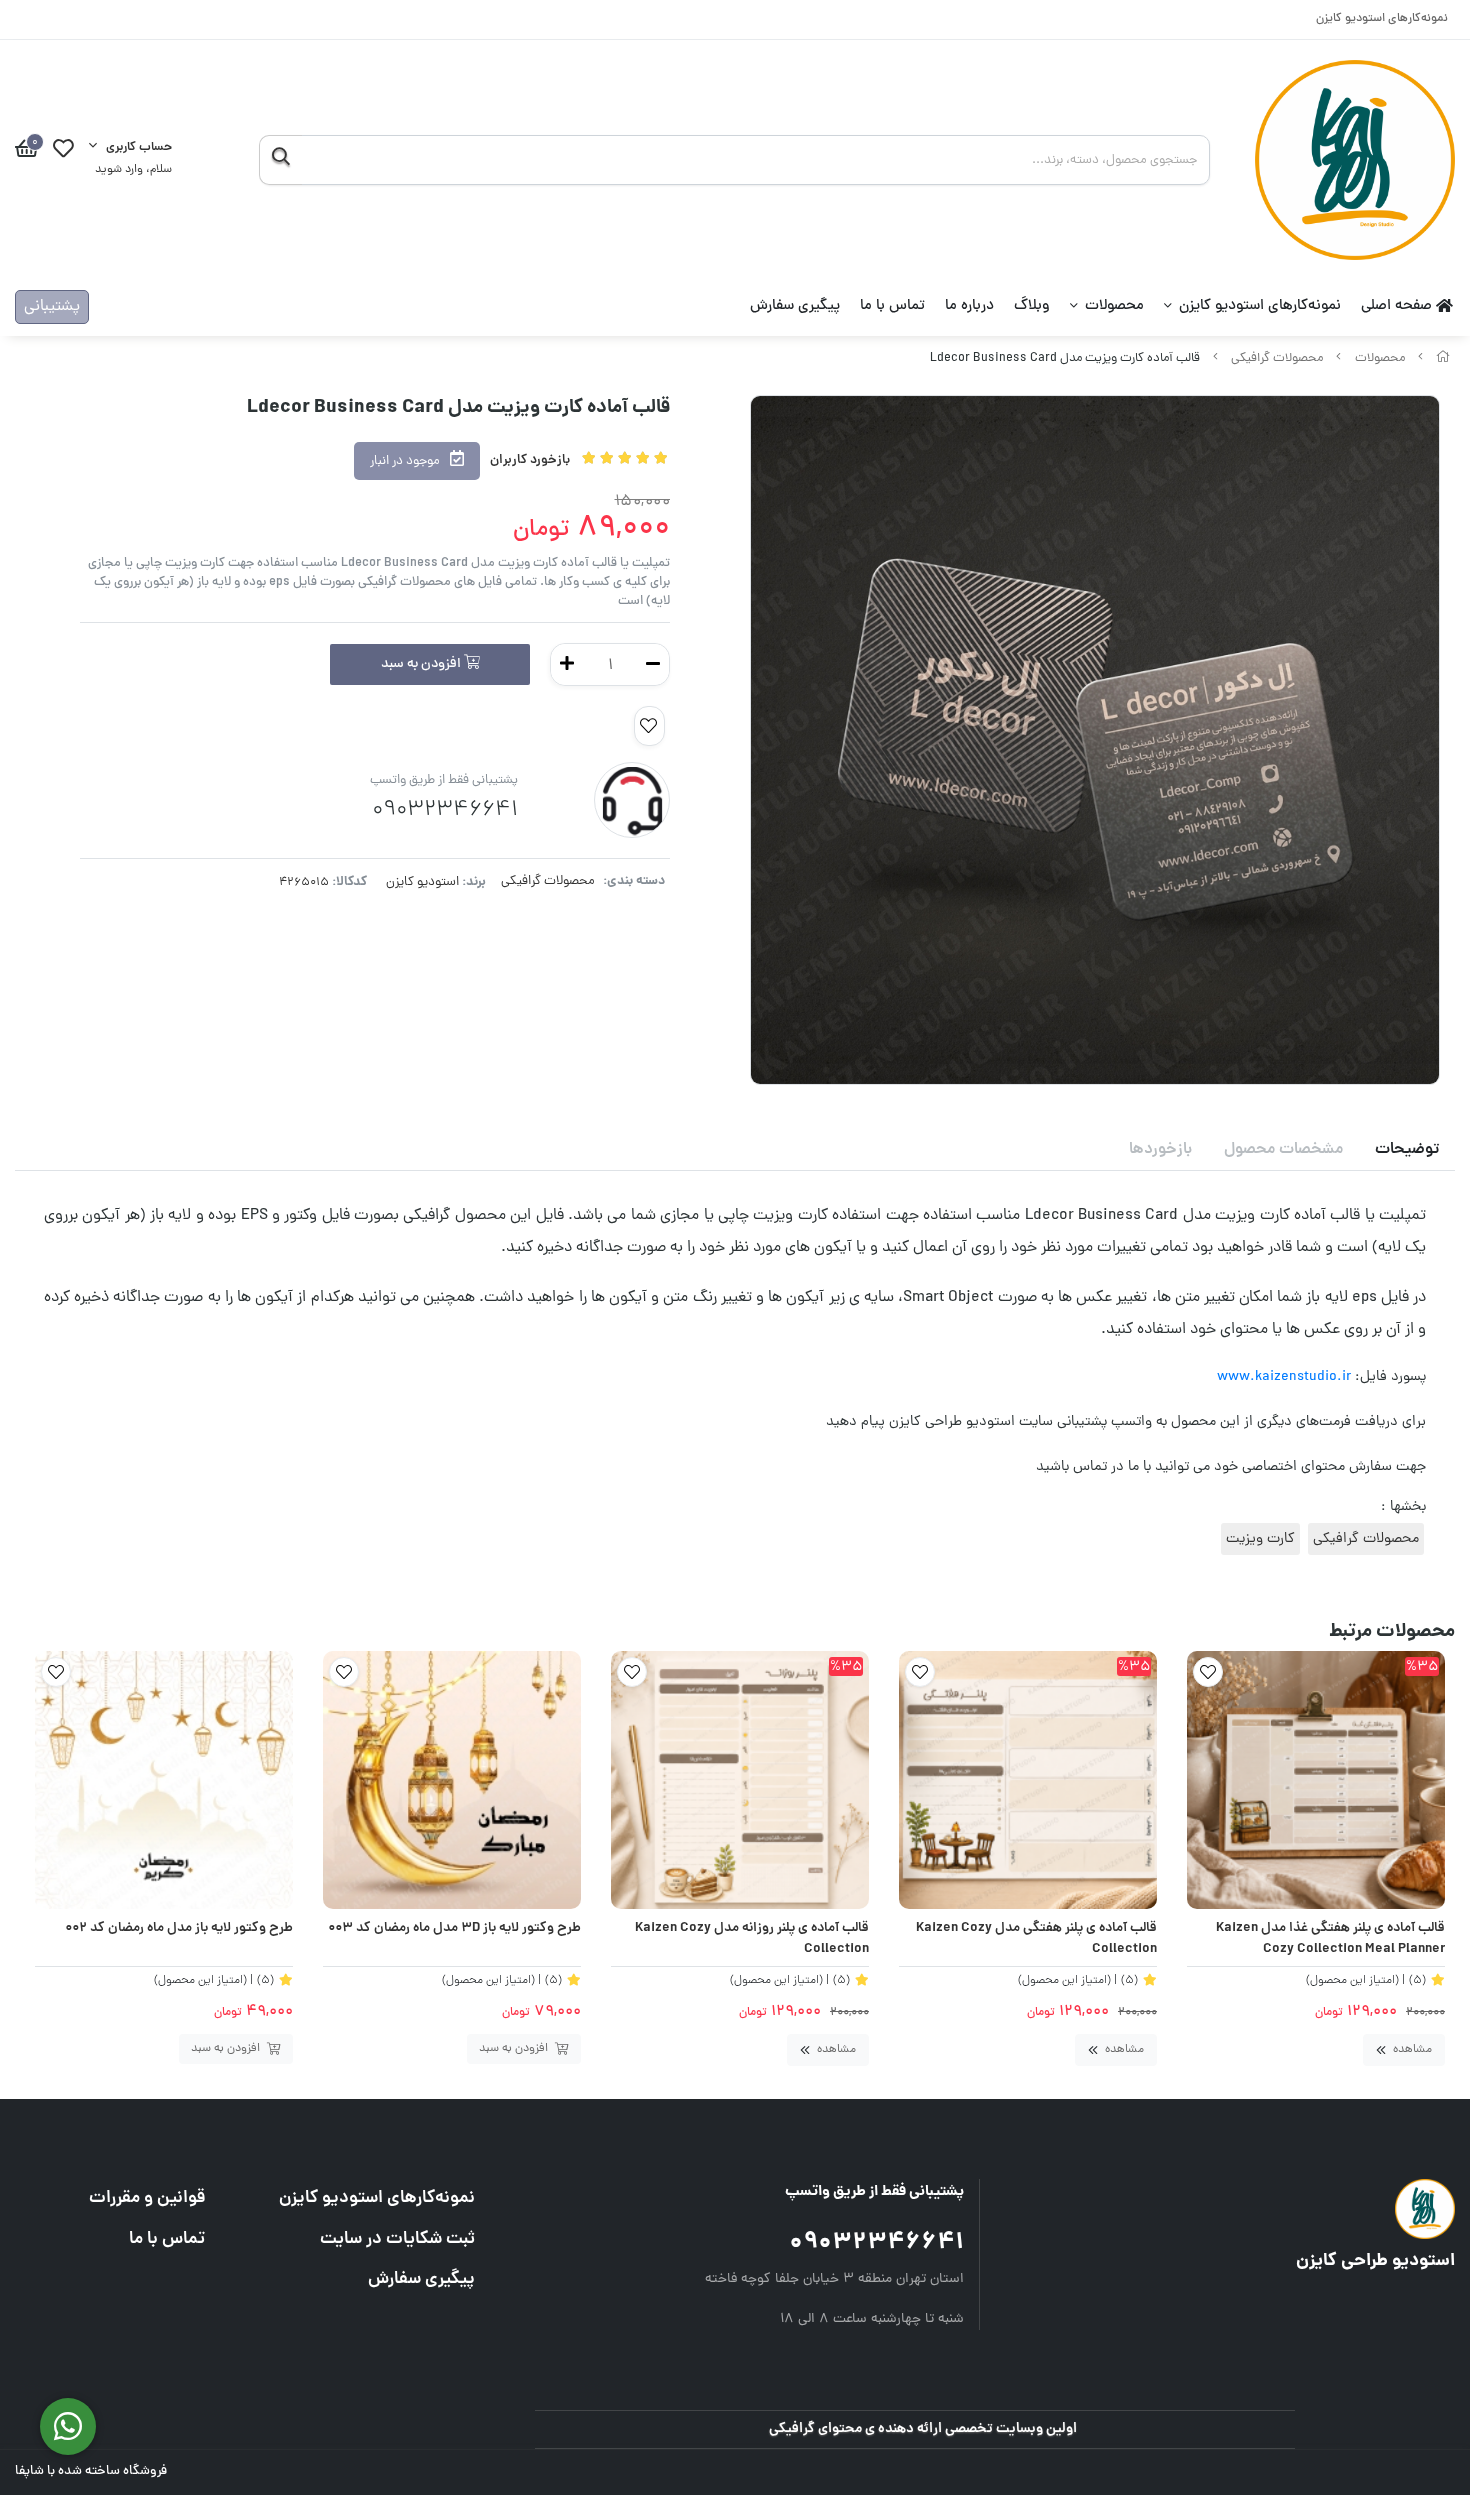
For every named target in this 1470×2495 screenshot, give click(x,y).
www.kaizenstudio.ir (1284, 1377)
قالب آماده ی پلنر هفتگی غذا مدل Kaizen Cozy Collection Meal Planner (1330, 1939)
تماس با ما (892, 306)
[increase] (567, 664)
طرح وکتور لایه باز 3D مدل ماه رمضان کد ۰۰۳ (454, 1929)
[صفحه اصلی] (1443, 358)
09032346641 (876, 2243)
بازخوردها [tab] (1160, 1150)
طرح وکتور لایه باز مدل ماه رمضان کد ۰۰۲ (179, 1929)
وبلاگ (1032, 306)
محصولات (1114, 306)
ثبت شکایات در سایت (397, 2239)
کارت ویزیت (1260, 1539)
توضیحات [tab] (1407, 1150)
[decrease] (653, 664)
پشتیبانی (52, 307)
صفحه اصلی (1398, 306)
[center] (280, 160)
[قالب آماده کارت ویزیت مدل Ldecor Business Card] (1271, 2209)
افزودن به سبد (422, 664)
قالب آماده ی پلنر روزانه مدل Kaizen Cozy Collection (752, 1939)
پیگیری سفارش (795, 306)
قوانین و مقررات (147, 2198)
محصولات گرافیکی (1277, 358)
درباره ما (969, 306)
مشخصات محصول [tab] (1283, 1150)
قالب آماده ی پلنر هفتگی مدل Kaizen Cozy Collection (1036, 1939)
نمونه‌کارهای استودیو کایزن (1382, 20)
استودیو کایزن (422, 882)
